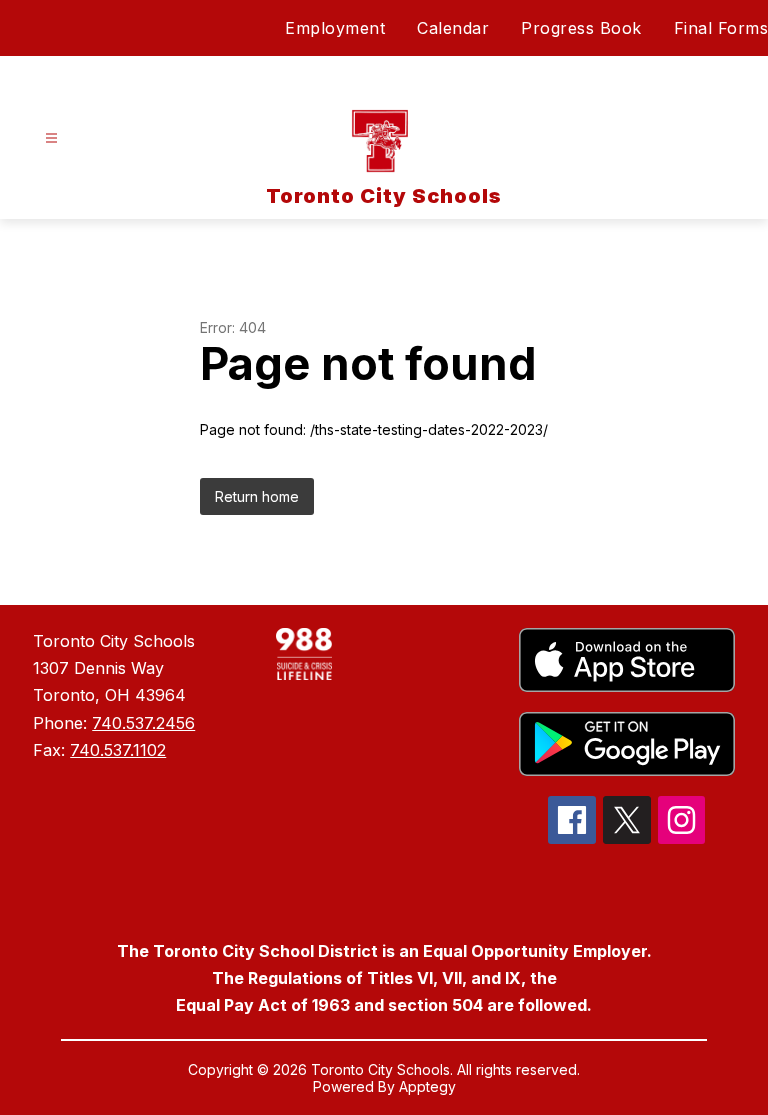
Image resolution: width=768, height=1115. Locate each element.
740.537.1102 (118, 750)
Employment (335, 28)
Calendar (453, 28)
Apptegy (427, 1086)
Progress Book (581, 28)
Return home (257, 496)
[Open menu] (51, 138)
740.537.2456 (143, 723)
